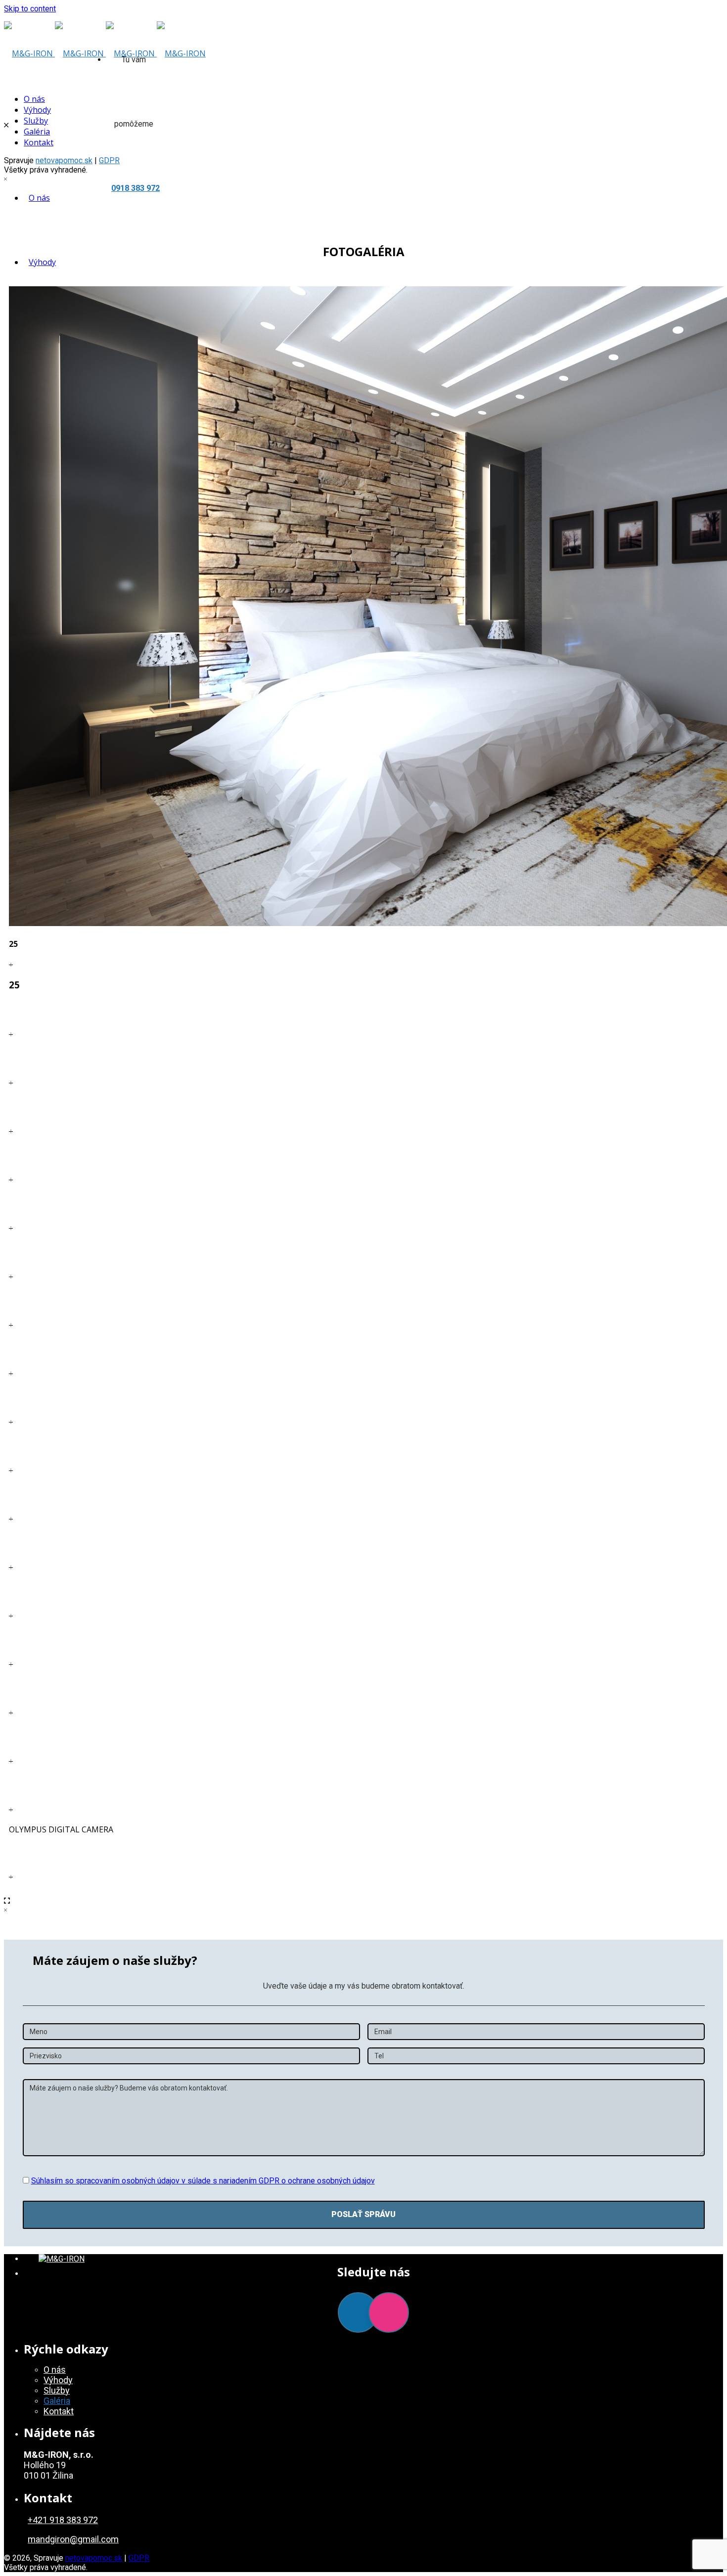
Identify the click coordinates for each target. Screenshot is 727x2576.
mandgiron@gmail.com (73, 2539)
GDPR (139, 2558)
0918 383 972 (136, 188)
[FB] (358, 2312)
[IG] (389, 2312)
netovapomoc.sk (64, 160)
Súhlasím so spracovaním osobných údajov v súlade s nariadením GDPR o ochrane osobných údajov (203, 2181)
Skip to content (30, 9)
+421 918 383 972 (63, 2520)
